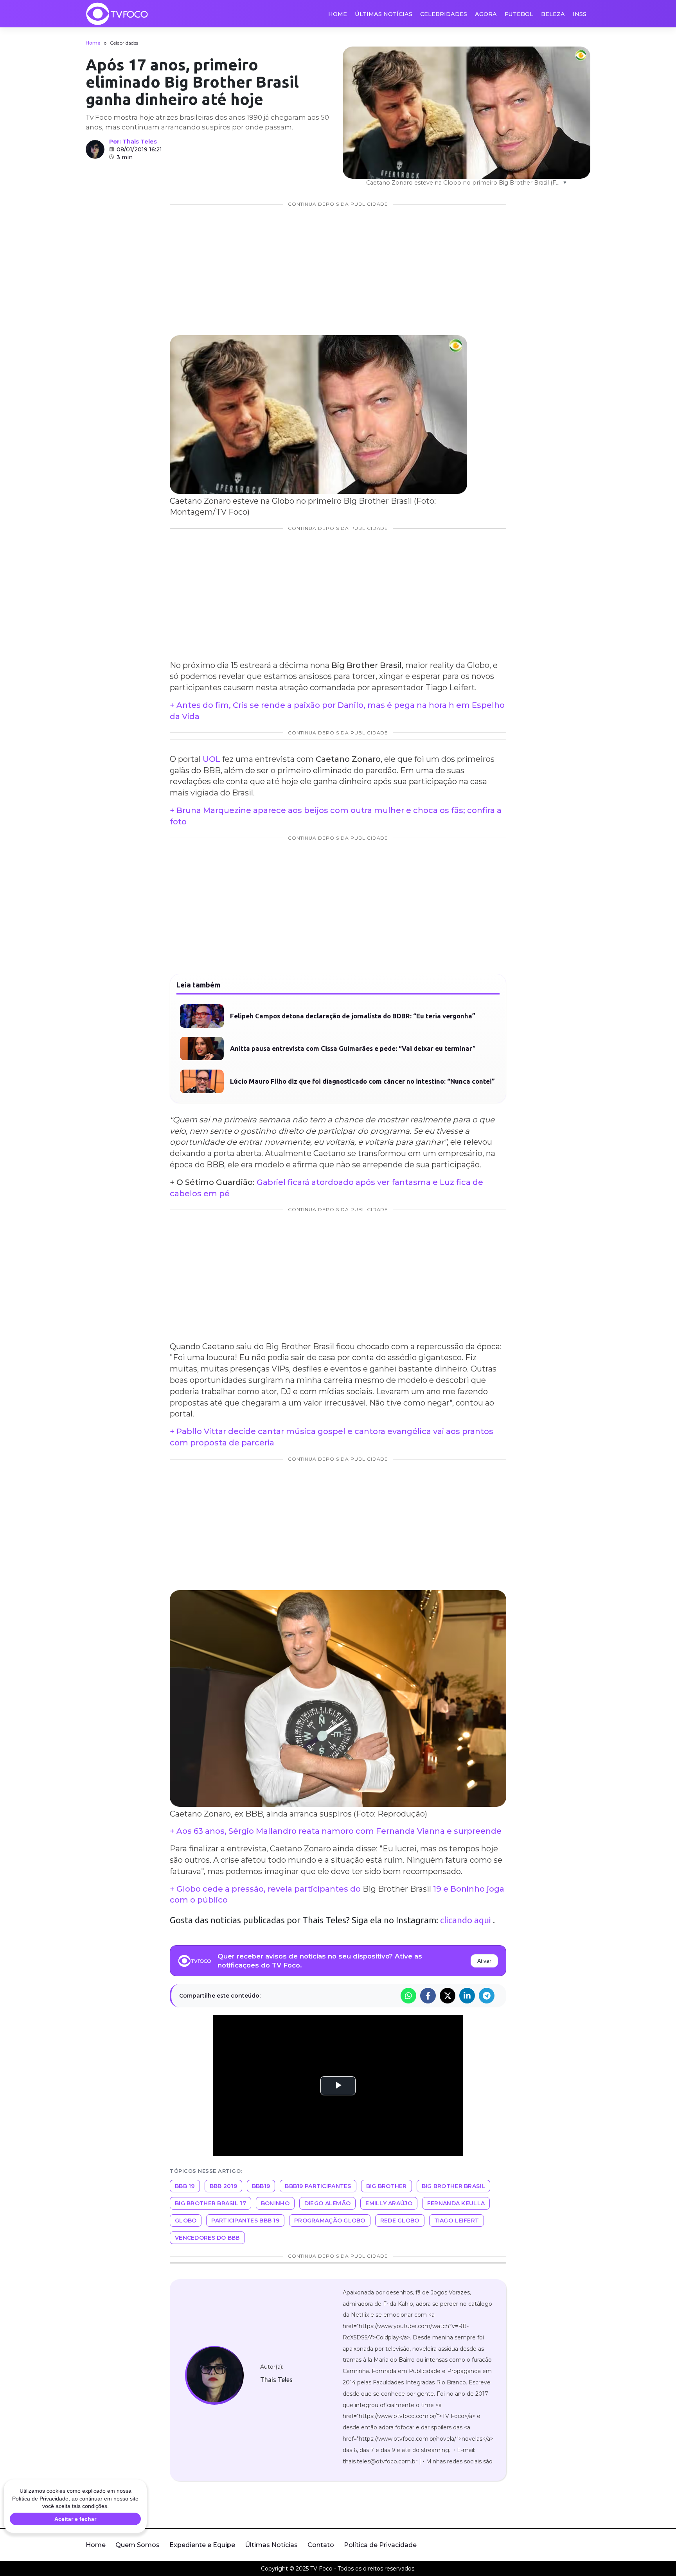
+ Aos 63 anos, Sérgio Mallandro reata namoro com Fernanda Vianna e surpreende (336, 1831)
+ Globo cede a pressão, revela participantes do (266, 1889)
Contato (321, 2545)
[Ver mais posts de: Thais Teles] (95, 149)
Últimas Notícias (384, 14)
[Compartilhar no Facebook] (428, 1996)
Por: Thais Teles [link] (133, 142)
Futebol (519, 14)
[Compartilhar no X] (448, 1996)
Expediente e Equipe (202, 2545)
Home (338, 14)
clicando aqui (466, 1920)
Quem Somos (138, 2545)
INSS (580, 14)
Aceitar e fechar (75, 2519)
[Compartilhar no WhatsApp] (408, 1996)
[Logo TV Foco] (117, 14)
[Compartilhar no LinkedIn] (467, 1996)
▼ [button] (565, 183)
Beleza (553, 14)
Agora (486, 14)
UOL (211, 759)
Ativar (484, 1961)
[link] (214, 2375)
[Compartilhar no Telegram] (487, 1996)
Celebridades (444, 14)
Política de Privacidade (380, 2545)
